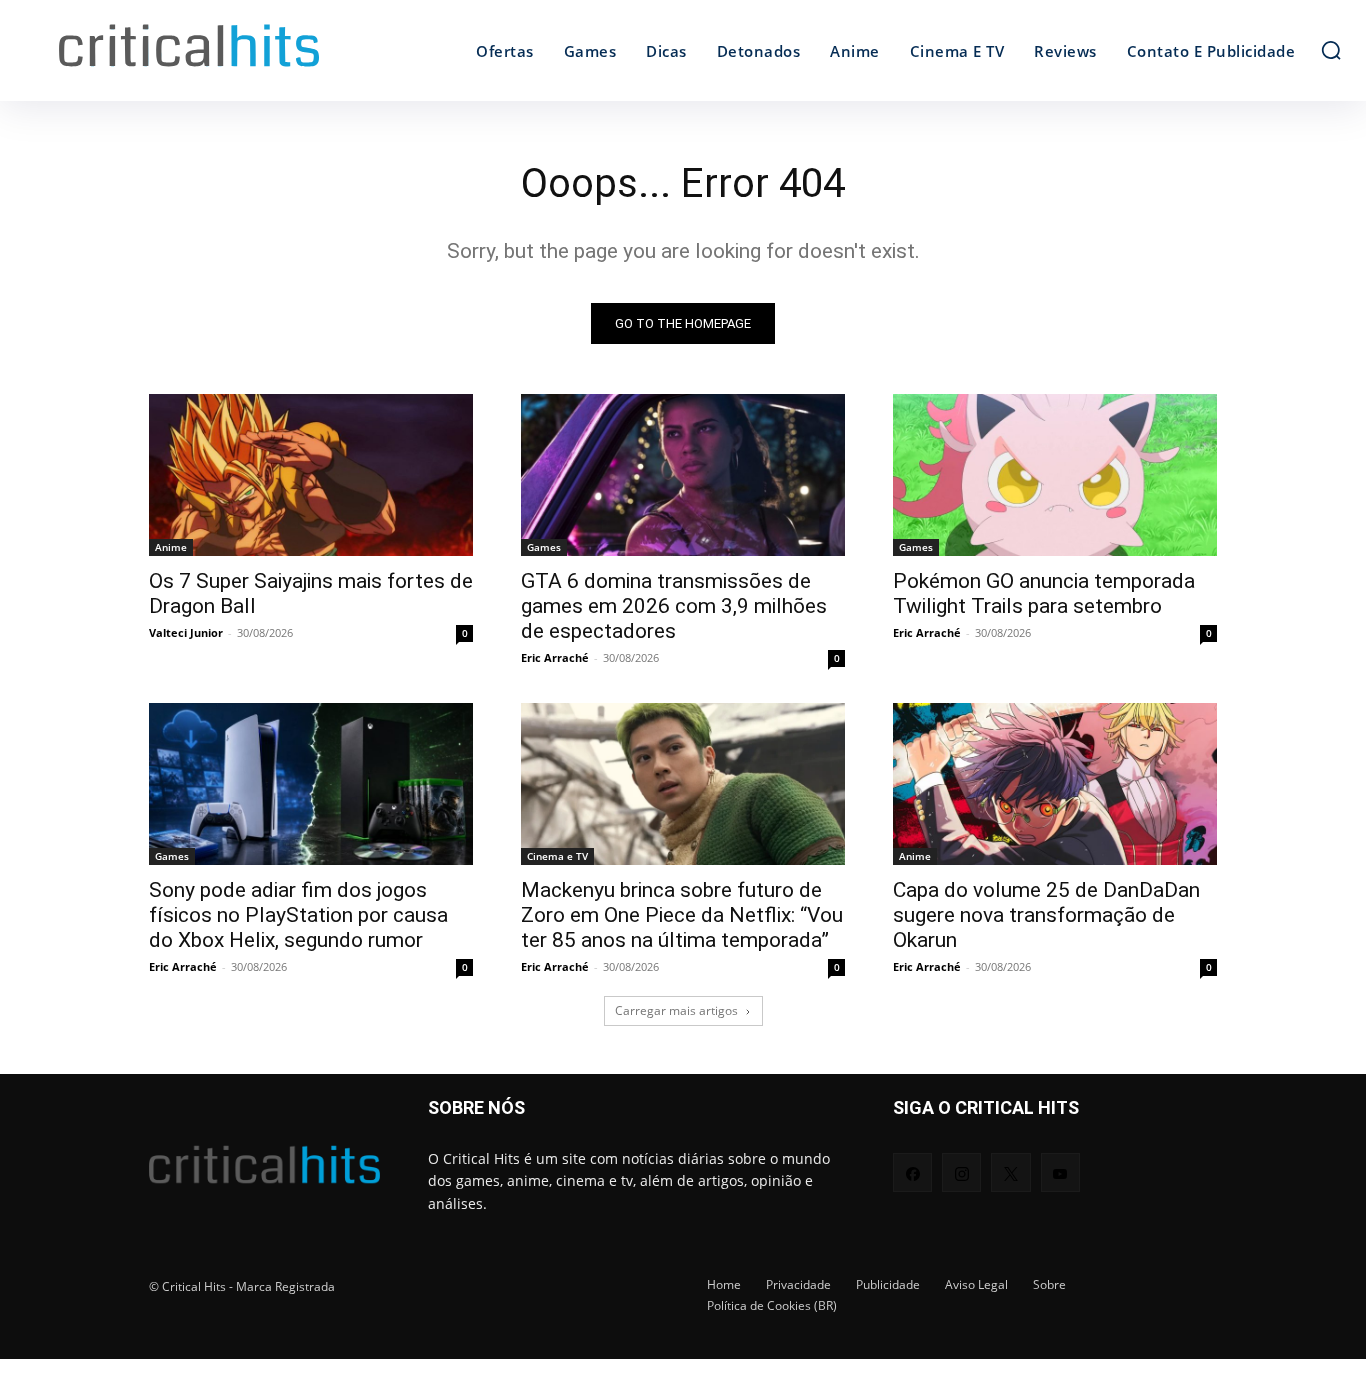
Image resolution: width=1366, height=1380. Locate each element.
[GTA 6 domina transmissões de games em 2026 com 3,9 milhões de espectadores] (683, 475)
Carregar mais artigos (676, 1010)
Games (544, 547)
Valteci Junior (186, 632)
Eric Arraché (555, 657)
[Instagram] (961, 1172)
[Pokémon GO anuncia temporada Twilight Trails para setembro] (1055, 475)
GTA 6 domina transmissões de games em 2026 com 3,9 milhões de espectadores (674, 606)
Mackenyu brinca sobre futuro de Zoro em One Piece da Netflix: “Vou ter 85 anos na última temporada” (682, 915)
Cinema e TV (557, 856)
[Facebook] (912, 1172)
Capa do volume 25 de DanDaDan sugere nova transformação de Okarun (1046, 915)
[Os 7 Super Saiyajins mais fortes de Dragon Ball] (311, 475)
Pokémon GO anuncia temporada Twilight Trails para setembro (1044, 593)
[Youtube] (1060, 1172)
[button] (1331, 50)
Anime (171, 547)
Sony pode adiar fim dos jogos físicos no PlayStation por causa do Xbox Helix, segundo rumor (298, 915)
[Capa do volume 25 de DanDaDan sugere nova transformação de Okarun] (1055, 784)
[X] (1010, 1172)
